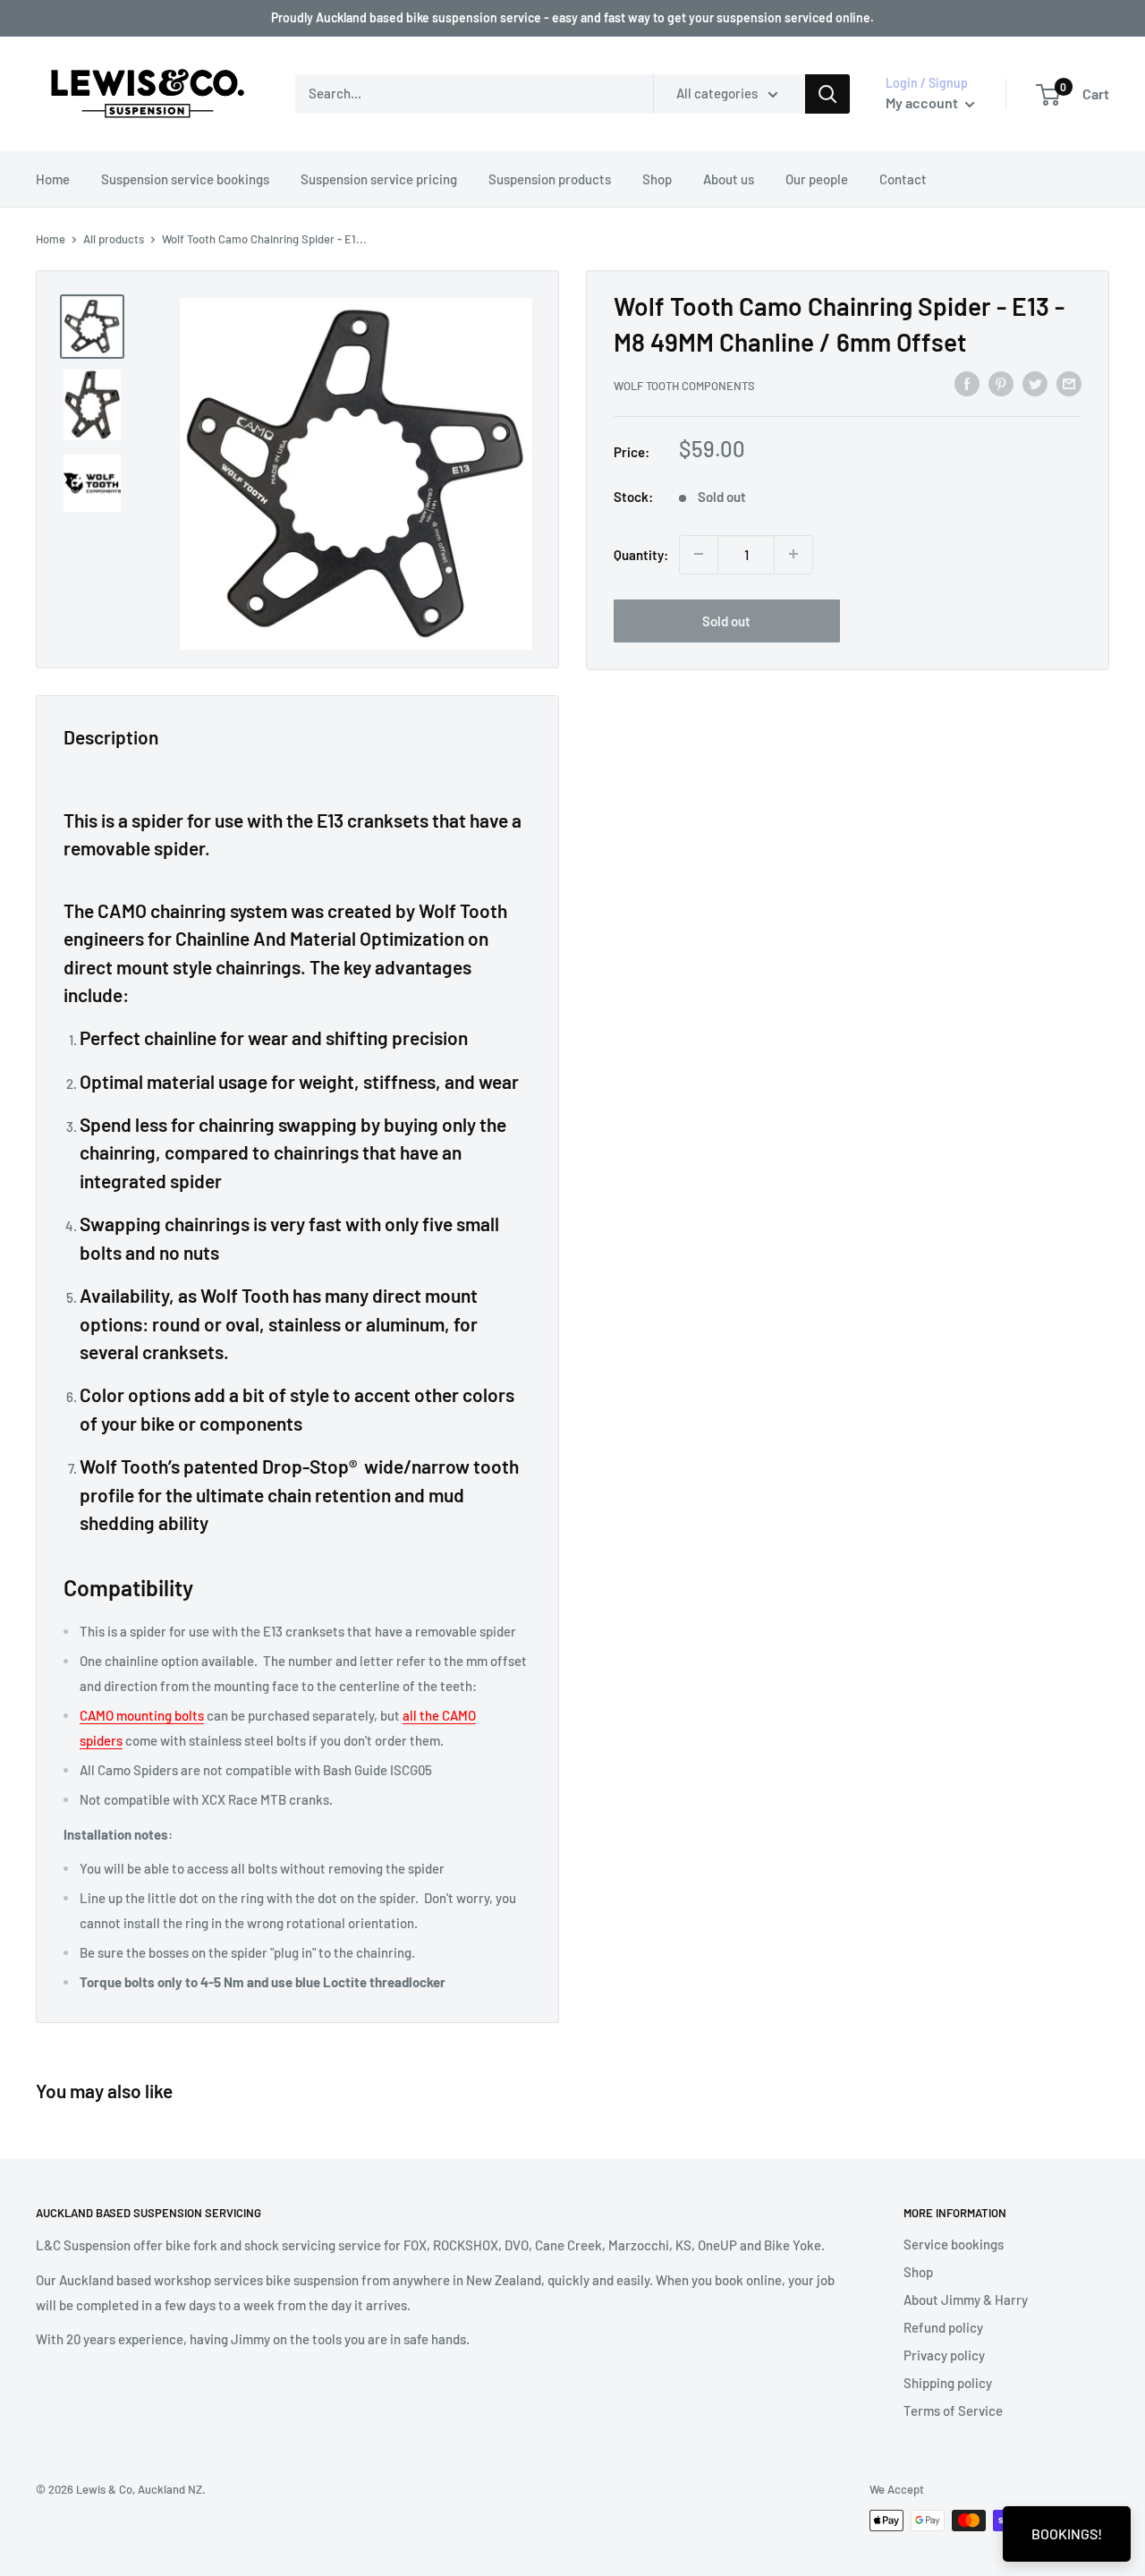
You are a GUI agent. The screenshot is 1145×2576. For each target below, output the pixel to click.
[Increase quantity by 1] (793, 554)
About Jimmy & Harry (966, 2300)
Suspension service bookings (185, 179)
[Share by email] (1069, 383)
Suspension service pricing (379, 179)
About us (729, 179)
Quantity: (641, 554)
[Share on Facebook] (967, 383)
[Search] (827, 94)
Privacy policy (944, 2355)
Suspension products (550, 179)
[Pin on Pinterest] (1001, 383)
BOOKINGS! (1067, 2533)
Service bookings (954, 2244)
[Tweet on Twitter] (1035, 383)
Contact (903, 179)
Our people (817, 179)
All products (114, 239)
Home (53, 179)
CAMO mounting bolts (142, 1715)
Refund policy (943, 2327)
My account (923, 102)
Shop (657, 179)
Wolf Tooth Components (684, 386)
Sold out (726, 620)
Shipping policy (948, 2383)
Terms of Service (953, 2410)
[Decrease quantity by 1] (699, 554)
